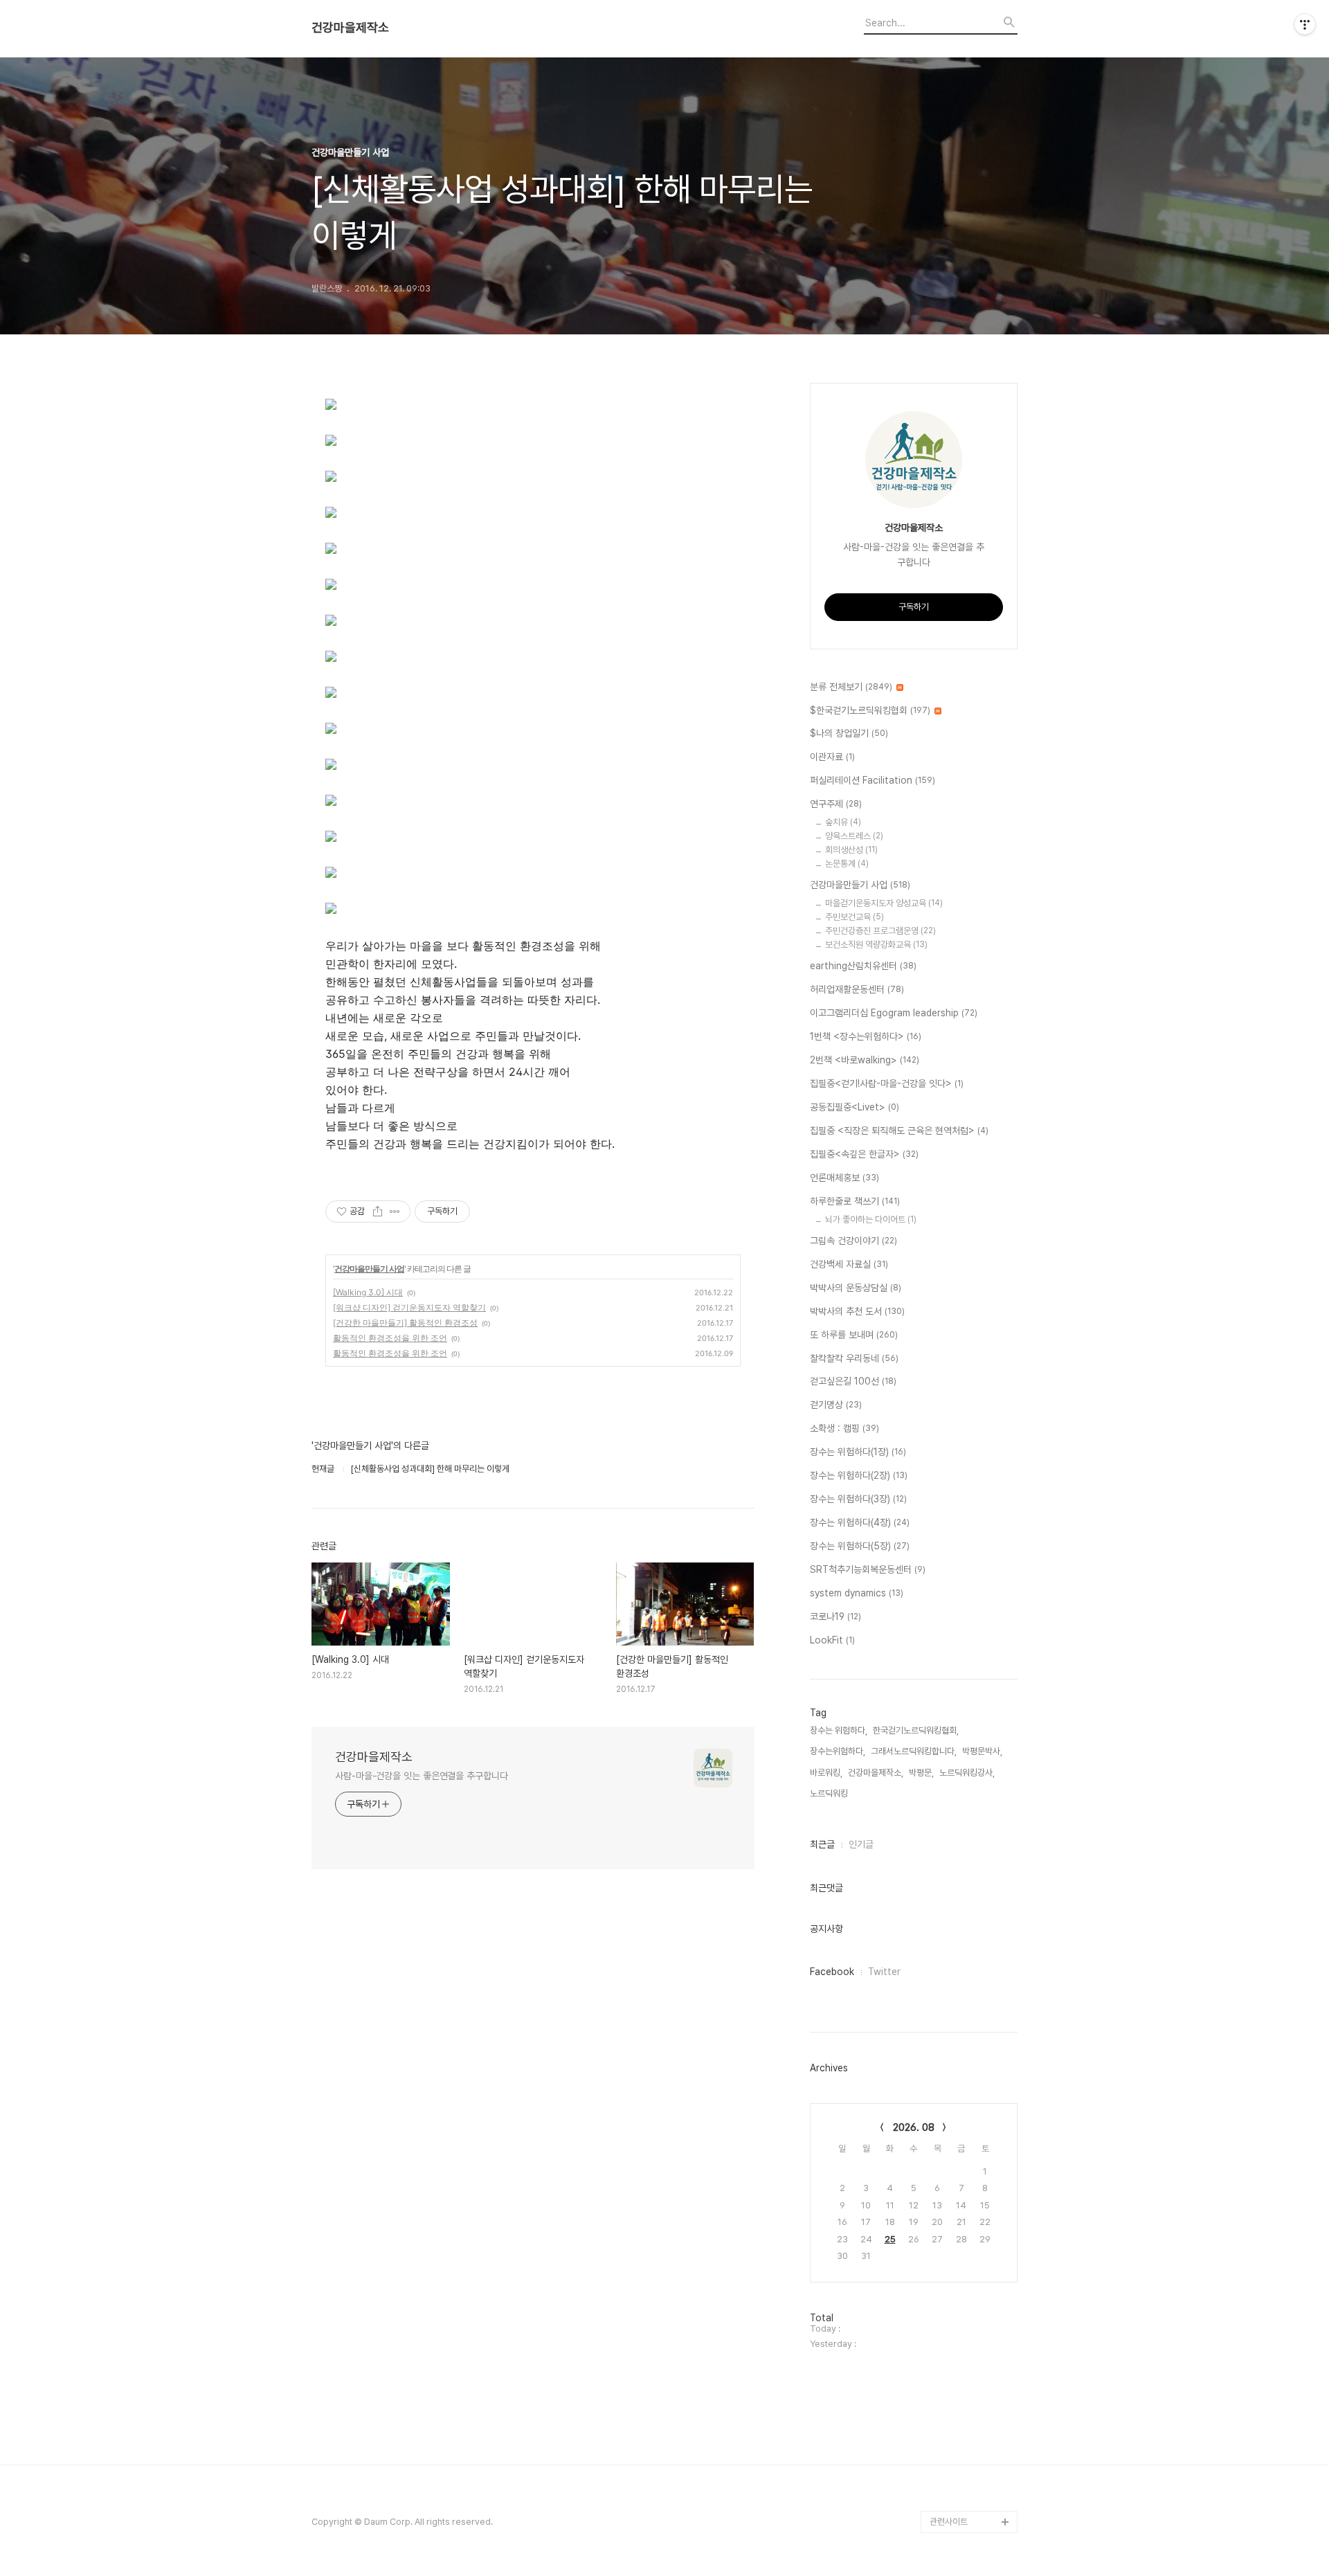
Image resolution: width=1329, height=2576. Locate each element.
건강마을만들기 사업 (369, 1269)
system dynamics (857, 1593)
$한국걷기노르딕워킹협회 (870, 710)
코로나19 (835, 1616)
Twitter (884, 1972)
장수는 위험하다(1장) (858, 1452)
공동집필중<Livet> (855, 1107)
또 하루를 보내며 (854, 1335)
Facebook (832, 1972)
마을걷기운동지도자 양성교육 (884, 903)
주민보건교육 (855, 917)
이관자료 (832, 757)
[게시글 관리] (395, 1212)
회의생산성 (851, 850)
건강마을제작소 (350, 28)
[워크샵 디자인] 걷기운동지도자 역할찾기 (409, 1307)
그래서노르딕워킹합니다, (914, 1751)
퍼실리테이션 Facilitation (873, 780)
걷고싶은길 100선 (853, 1381)
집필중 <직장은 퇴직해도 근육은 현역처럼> (899, 1131)
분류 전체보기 (851, 687)
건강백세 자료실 (849, 1264)
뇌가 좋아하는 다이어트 (871, 1219)
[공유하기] (378, 1212)
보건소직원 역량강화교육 (876, 945)
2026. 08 (914, 2127)
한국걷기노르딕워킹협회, (916, 1730)
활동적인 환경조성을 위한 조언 (390, 1338)
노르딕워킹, (830, 1793)
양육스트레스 (854, 836)
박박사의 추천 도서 (857, 1311)
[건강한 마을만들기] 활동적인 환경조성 (405, 1323)
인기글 (861, 1844)
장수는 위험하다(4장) (860, 1522)
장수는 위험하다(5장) (860, 1546)
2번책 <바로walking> (865, 1060)
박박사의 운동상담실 (856, 1288)
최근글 (822, 1844)
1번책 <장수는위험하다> (866, 1036)
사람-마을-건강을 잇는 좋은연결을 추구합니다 (422, 1776)
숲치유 (843, 822)
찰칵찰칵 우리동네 (854, 1358)
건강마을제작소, (876, 1773)
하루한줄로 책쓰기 (855, 1201)
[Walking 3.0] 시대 (368, 1292)
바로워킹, (826, 1773)
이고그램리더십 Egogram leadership (894, 1013)
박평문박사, (982, 1751)
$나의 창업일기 (849, 733)
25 (890, 2239)
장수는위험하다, (838, 1751)
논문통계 (847, 864)
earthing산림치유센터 (863, 966)
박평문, (921, 1773)
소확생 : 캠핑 (844, 1428)
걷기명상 (836, 1405)
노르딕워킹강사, (967, 1773)
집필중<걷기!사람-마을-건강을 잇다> (887, 1083)
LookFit (832, 1640)
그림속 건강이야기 (853, 1241)
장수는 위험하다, (839, 1730)
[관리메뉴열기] (1305, 24)
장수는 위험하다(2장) (859, 1475)
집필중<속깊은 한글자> (864, 1154)
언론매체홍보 (844, 1178)
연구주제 (836, 804)
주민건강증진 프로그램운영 (880, 931)
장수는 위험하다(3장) (858, 1499)
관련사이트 (949, 2522)
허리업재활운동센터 (857, 989)
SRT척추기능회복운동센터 (868, 1569)
